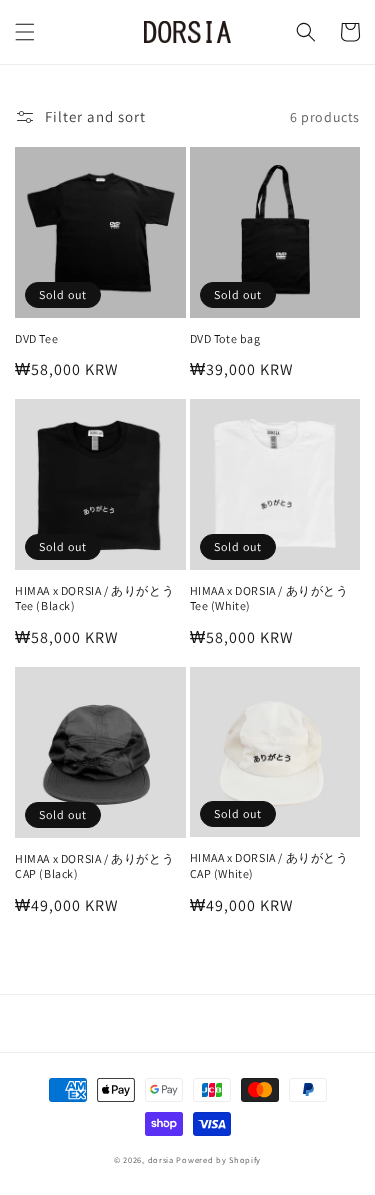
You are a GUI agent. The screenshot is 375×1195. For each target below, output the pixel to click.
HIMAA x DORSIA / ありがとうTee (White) (269, 598)
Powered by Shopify (218, 1159)
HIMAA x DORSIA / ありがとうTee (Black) (94, 598)
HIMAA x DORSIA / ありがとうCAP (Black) (94, 866)
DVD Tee (36, 338)
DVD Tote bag (225, 338)
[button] (25, 32)
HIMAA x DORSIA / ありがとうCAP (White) (269, 865)
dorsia (161, 1159)
